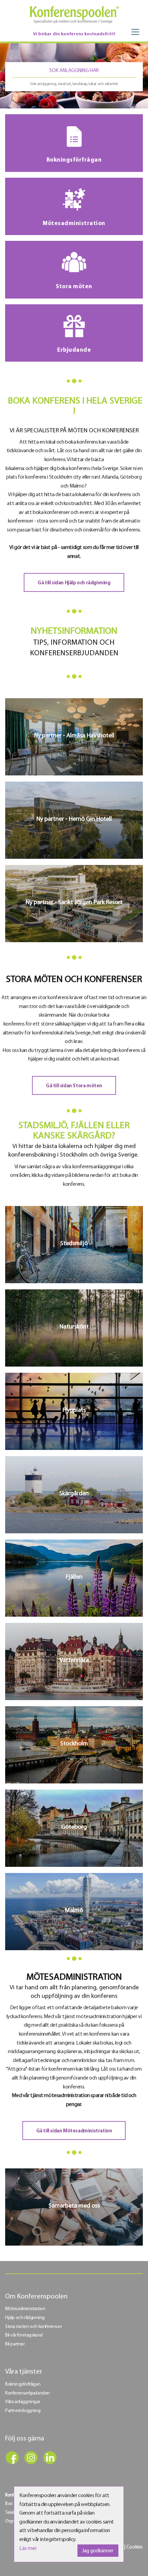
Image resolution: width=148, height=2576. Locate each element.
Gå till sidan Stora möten (74, 1086)
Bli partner (15, 2344)
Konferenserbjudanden (28, 2393)
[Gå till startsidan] (74, 15)
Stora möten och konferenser (33, 2327)
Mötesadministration (25, 2309)
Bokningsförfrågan (23, 2384)
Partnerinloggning (23, 2411)
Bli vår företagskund (24, 2335)
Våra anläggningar (23, 2402)
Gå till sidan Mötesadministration (74, 2131)
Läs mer (28, 2549)
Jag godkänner (98, 2551)
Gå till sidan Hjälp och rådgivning (74, 583)
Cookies (135, 2547)
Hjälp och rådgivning (25, 2318)
